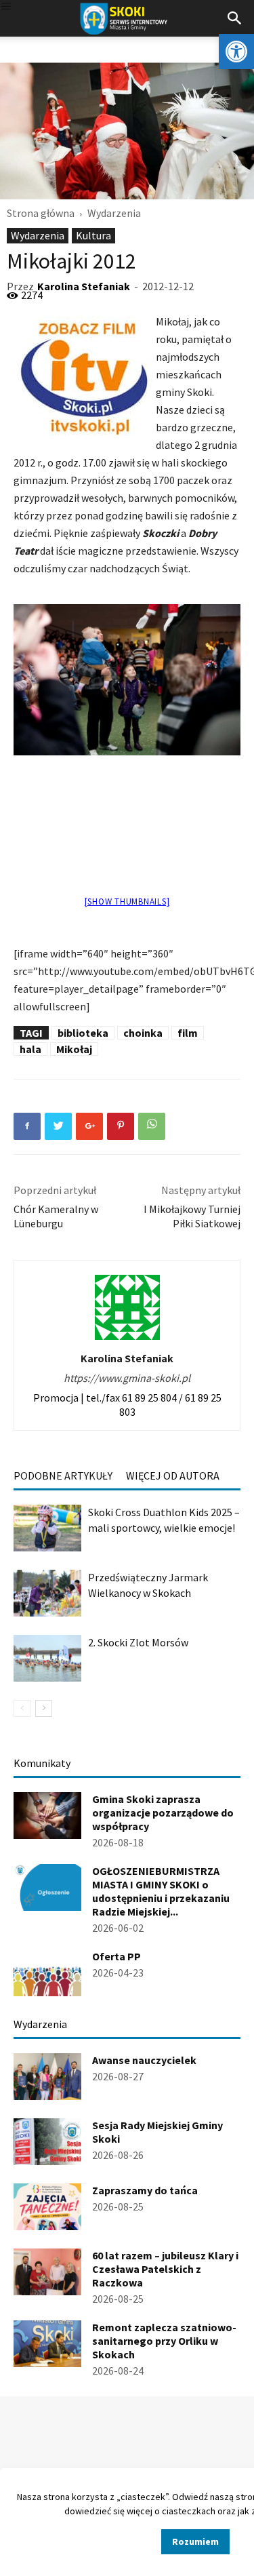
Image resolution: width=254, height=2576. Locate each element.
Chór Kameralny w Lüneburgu (56, 1216)
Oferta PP (117, 1956)
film (188, 1033)
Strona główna (41, 213)
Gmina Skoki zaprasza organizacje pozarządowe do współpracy (163, 1812)
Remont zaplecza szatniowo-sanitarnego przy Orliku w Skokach (164, 2341)
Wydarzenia (114, 213)
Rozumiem (195, 2541)
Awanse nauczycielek (144, 2060)
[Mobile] (6, 7)
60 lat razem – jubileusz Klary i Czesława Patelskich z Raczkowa (165, 2269)
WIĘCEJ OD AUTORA (173, 1475)
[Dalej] (44, 1708)
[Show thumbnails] (127, 901)
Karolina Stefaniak (84, 286)
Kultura (93, 235)
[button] (236, 52)
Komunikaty (42, 1763)
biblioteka (83, 1033)
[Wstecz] (22, 1708)
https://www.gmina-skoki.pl (127, 1378)
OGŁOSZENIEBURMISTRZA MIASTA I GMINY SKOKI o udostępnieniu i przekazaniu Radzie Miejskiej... (161, 1891)
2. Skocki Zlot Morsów (138, 1642)
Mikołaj (74, 1049)
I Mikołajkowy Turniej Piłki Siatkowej (192, 1216)
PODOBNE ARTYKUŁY (63, 1475)
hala (30, 1049)
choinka (143, 1033)
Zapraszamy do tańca (145, 2190)
